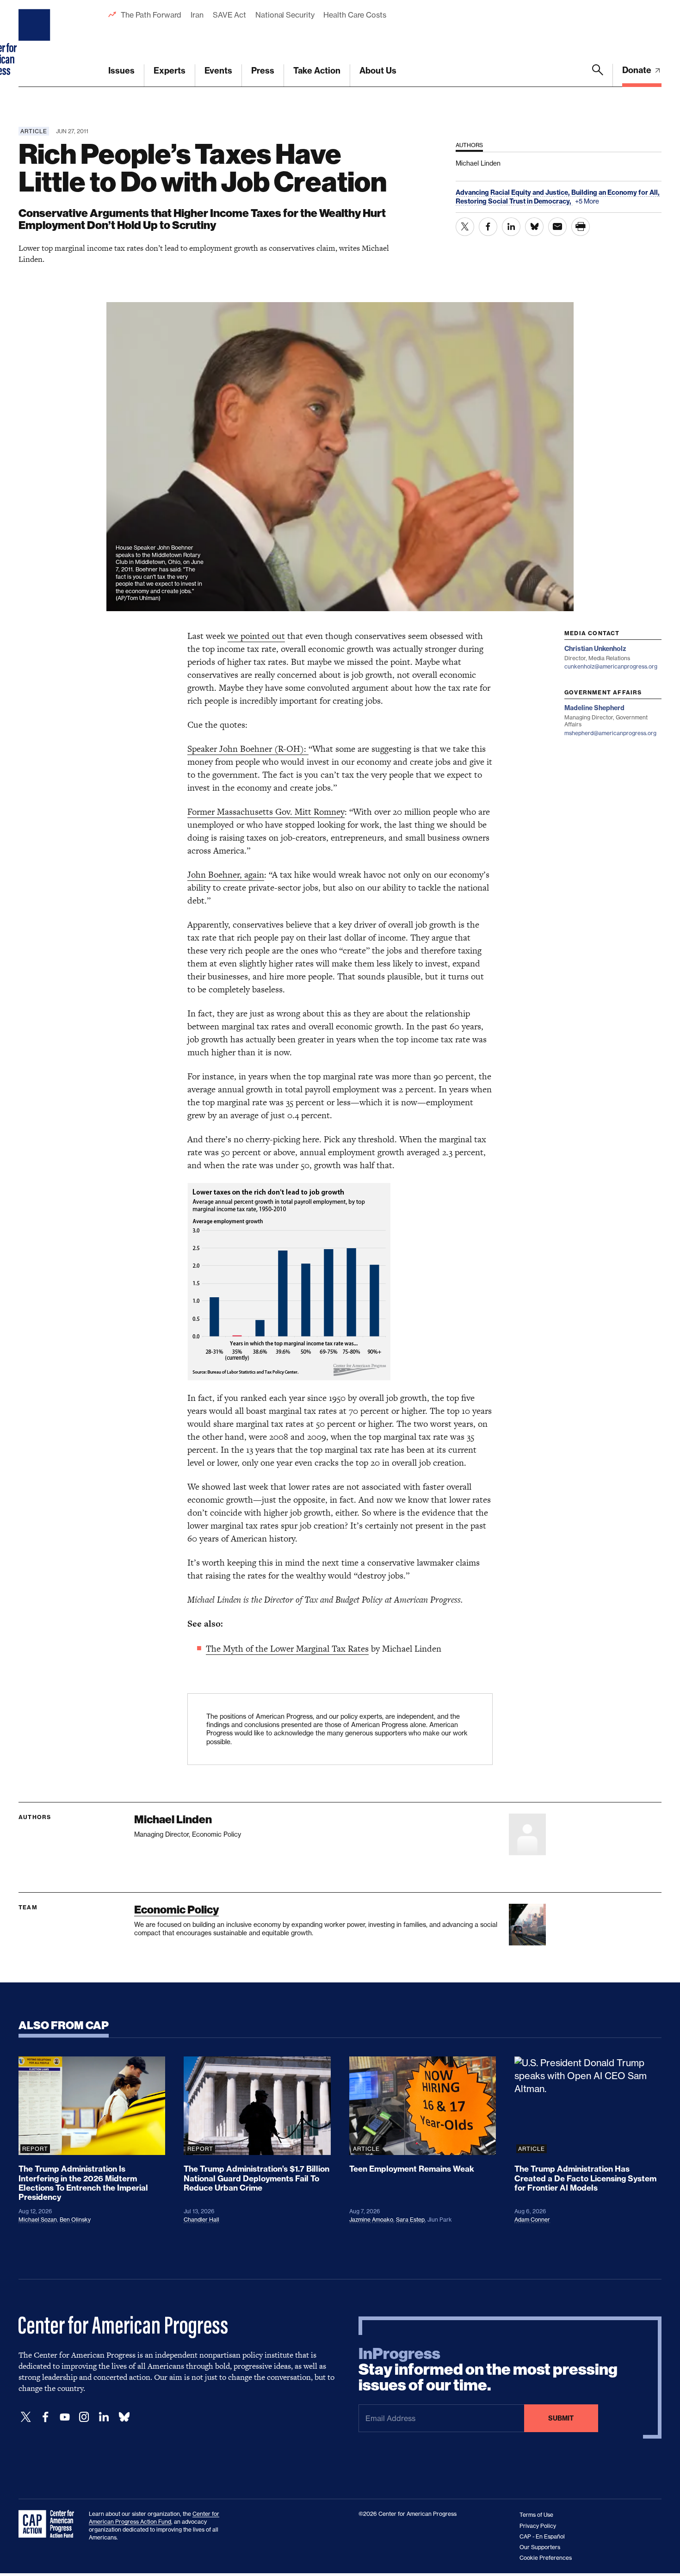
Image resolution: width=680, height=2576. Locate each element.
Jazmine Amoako (371, 2220)
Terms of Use (536, 2515)
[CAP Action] (49, 2524)
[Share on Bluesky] (534, 227)
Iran (197, 15)
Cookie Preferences (546, 2558)
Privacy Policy (538, 2526)
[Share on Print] (581, 227)
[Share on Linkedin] (511, 227)
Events (218, 71)
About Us (378, 71)
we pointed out (256, 636)
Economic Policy (176, 1910)
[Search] (598, 75)
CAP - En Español (542, 2536)
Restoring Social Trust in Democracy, (514, 201)
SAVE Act (229, 15)
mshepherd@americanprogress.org (610, 733)
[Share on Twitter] (465, 227)
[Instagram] (84, 2417)
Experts (170, 71)
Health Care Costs (355, 15)
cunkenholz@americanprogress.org (611, 666)
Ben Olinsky (75, 2220)
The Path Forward (151, 15)
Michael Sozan (38, 2220)
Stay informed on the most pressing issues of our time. (488, 2370)
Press (263, 71)
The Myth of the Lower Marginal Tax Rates (287, 1649)
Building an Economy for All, (615, 192)
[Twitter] (26, 2417)
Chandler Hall (201, 2220)
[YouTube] (65, 2417)
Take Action (317, 71)
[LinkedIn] (104, 2417)
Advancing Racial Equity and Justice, (513, 192)
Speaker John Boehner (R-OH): (248, 749)
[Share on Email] (557, 227)
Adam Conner (532, 2220)
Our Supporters (540, 2547)
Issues (121, 71)
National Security (285, 15)
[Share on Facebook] (488, 227)
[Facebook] (45, 2417)
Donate (638, 70)
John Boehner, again (226, 875)
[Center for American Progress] (36, 43)
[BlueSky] (124, 2417)
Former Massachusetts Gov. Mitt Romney (266, 812)
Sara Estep (410, 2220)
